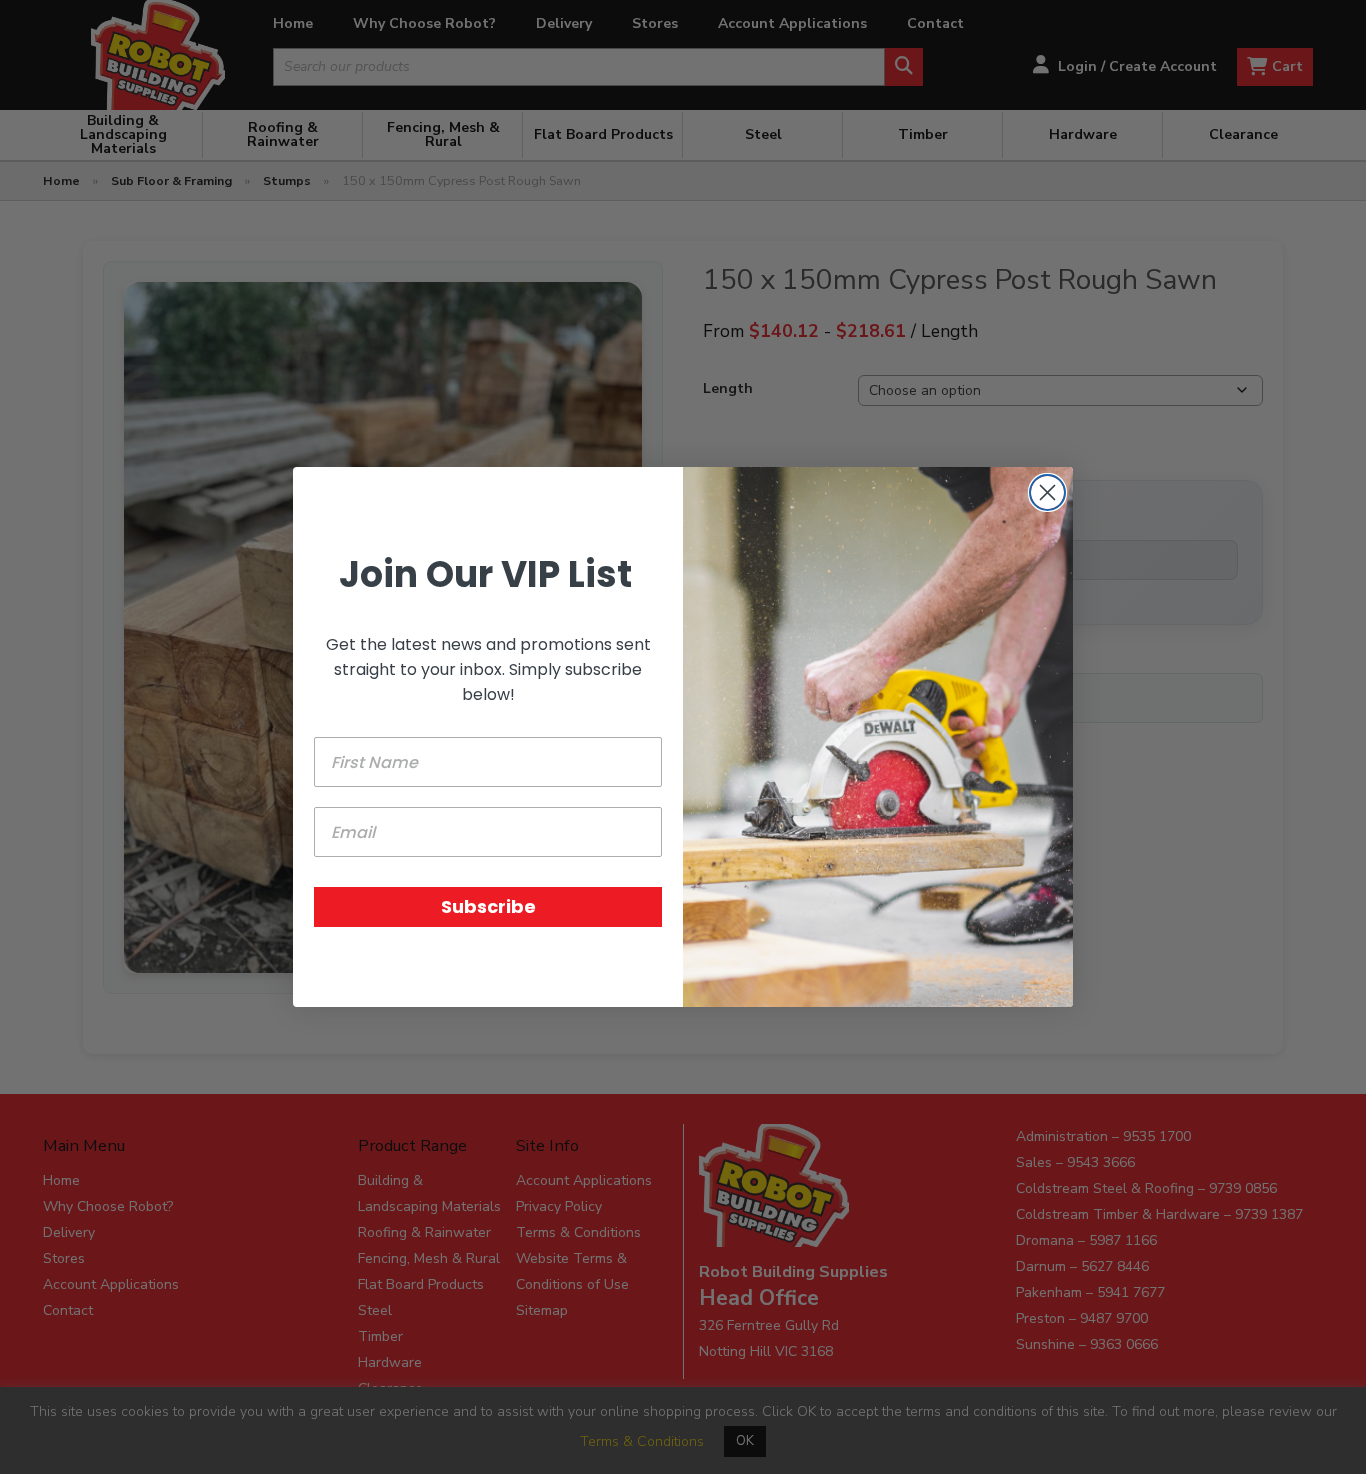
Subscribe (488, 906)
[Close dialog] (1047, 492)
